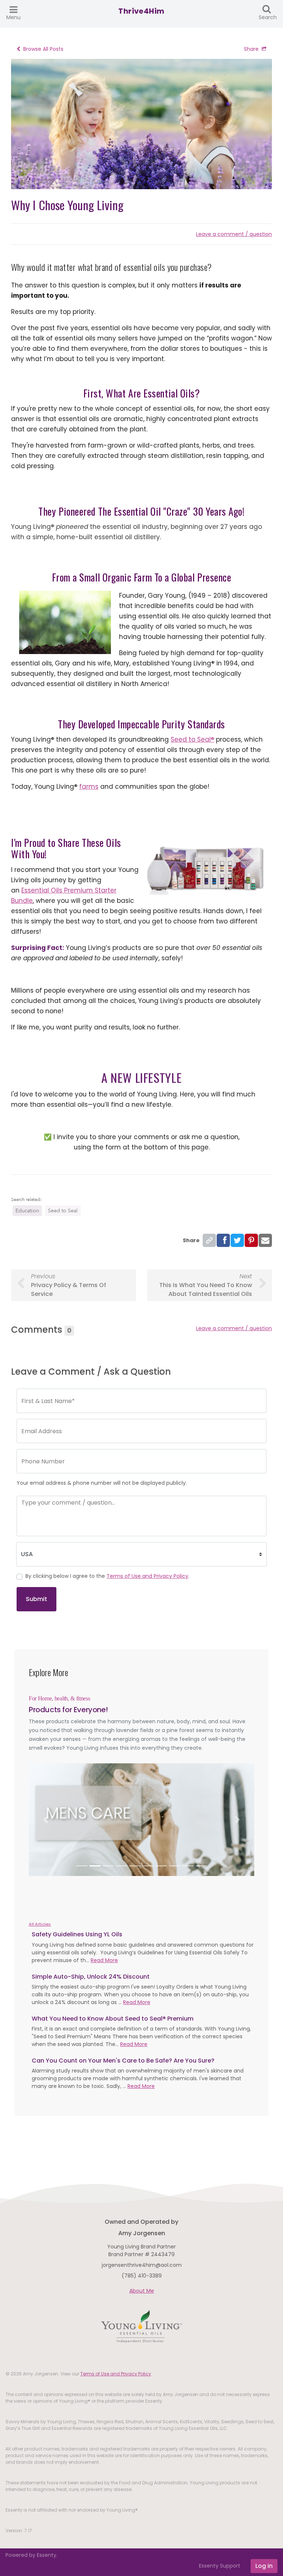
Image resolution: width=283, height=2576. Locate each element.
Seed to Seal (63, 1211)
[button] (46, 1820)
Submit (36, 1599)
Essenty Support (220, 2566)
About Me (142, 2291)
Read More (104, 1960)
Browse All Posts (43, 49)
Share (251, 49)
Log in (264, 2566)
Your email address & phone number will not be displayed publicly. (102, 1483)
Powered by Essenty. (32, 2555)
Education (27, 1211)
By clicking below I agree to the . (107, 1576)
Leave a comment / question (234, 234)
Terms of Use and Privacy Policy (147, 1576)
